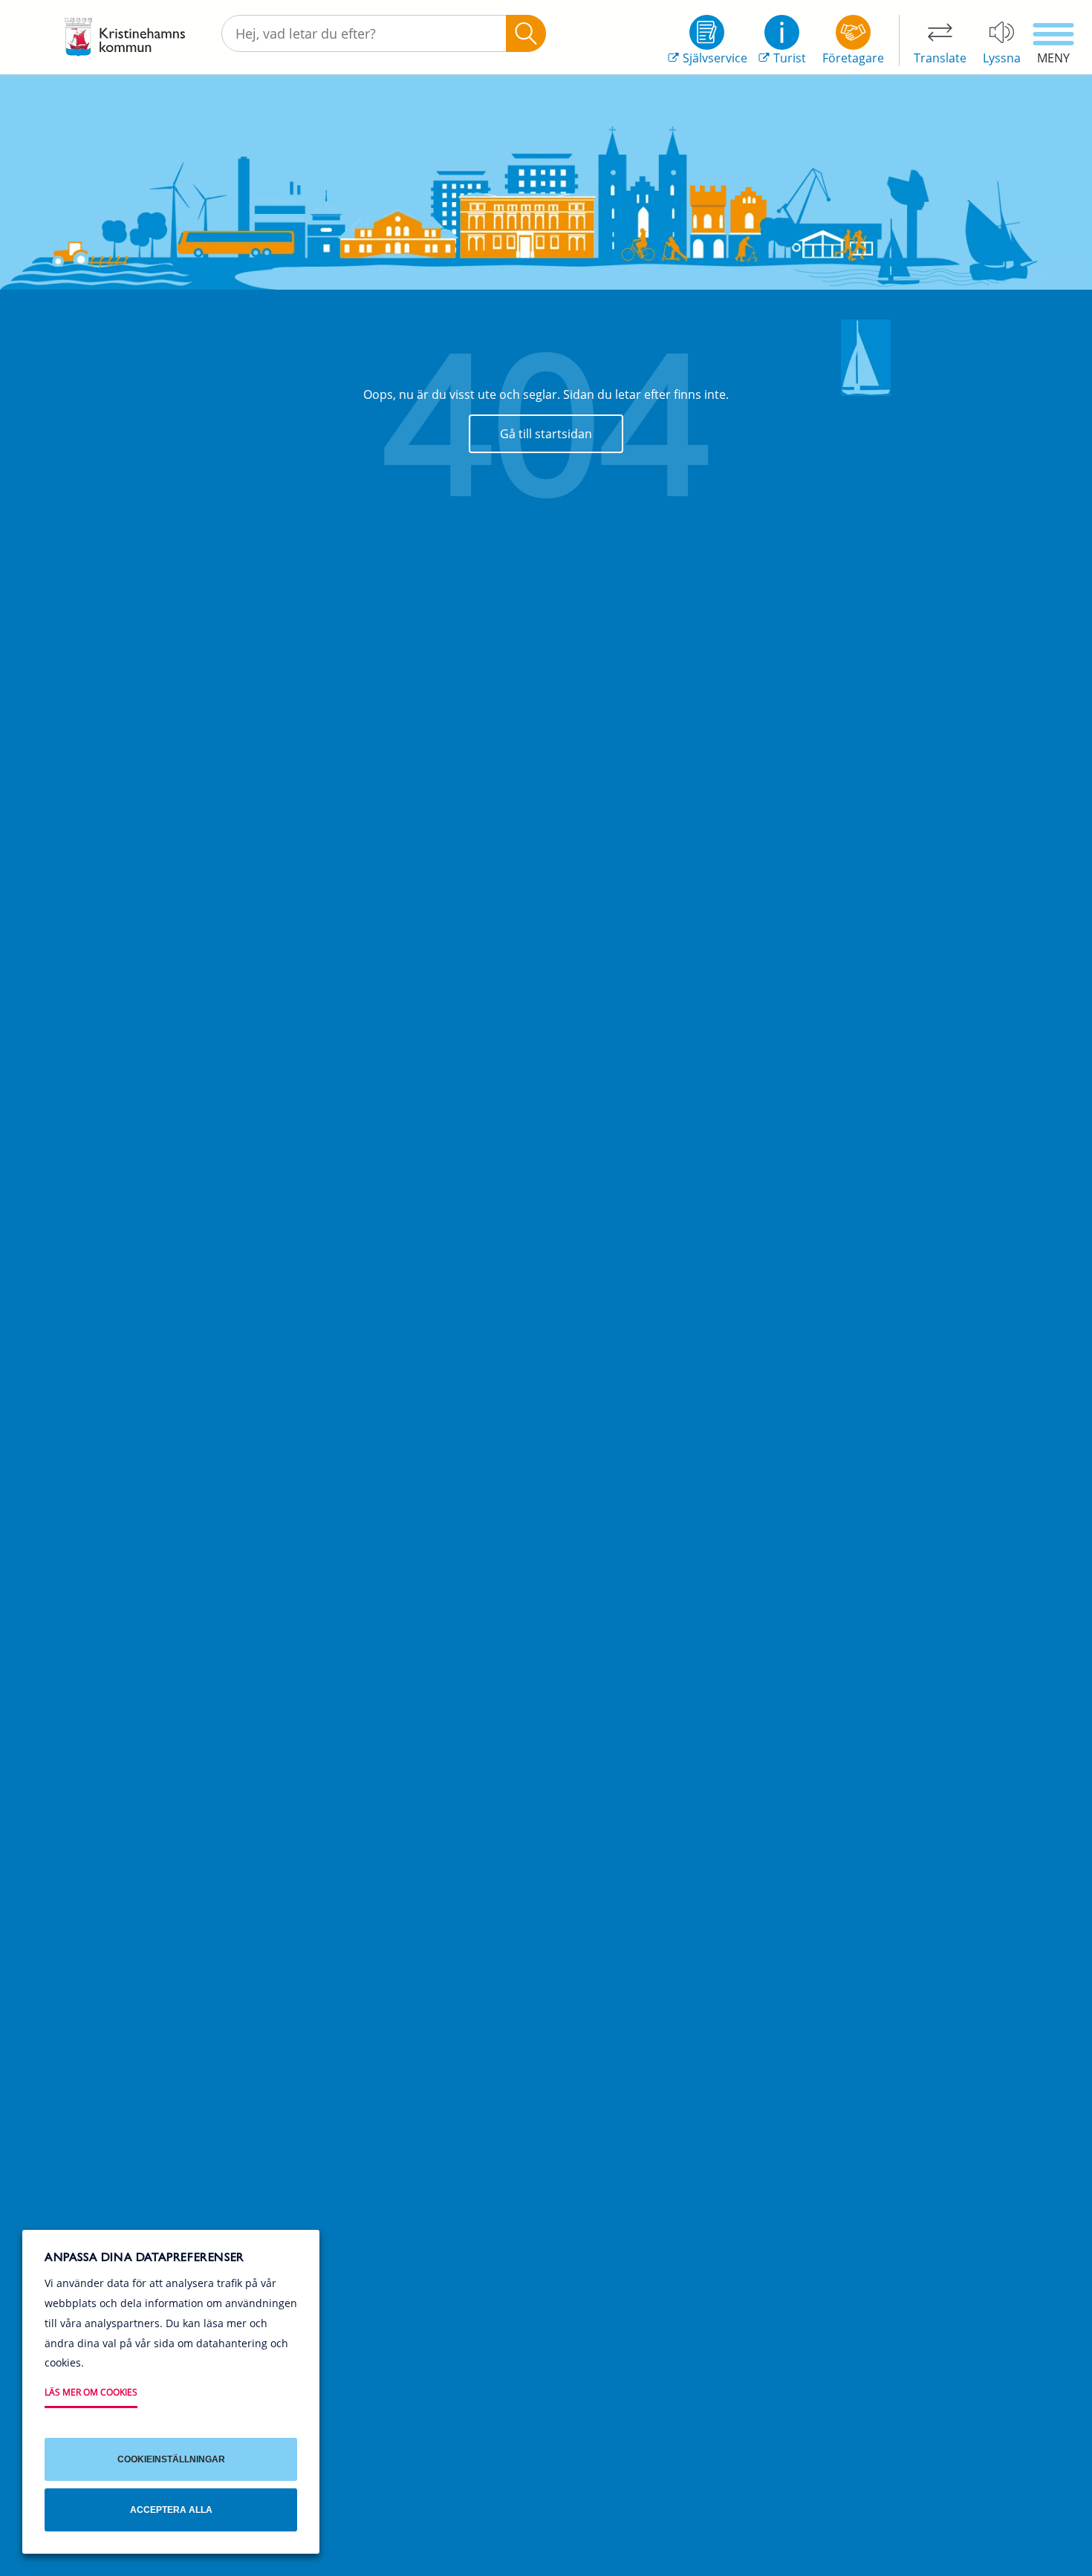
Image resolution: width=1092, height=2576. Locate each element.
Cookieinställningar (171, 2459)
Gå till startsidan (546, 434)
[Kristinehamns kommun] (125, 37)
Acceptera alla (171, 2510)
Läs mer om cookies (91, 2392)
